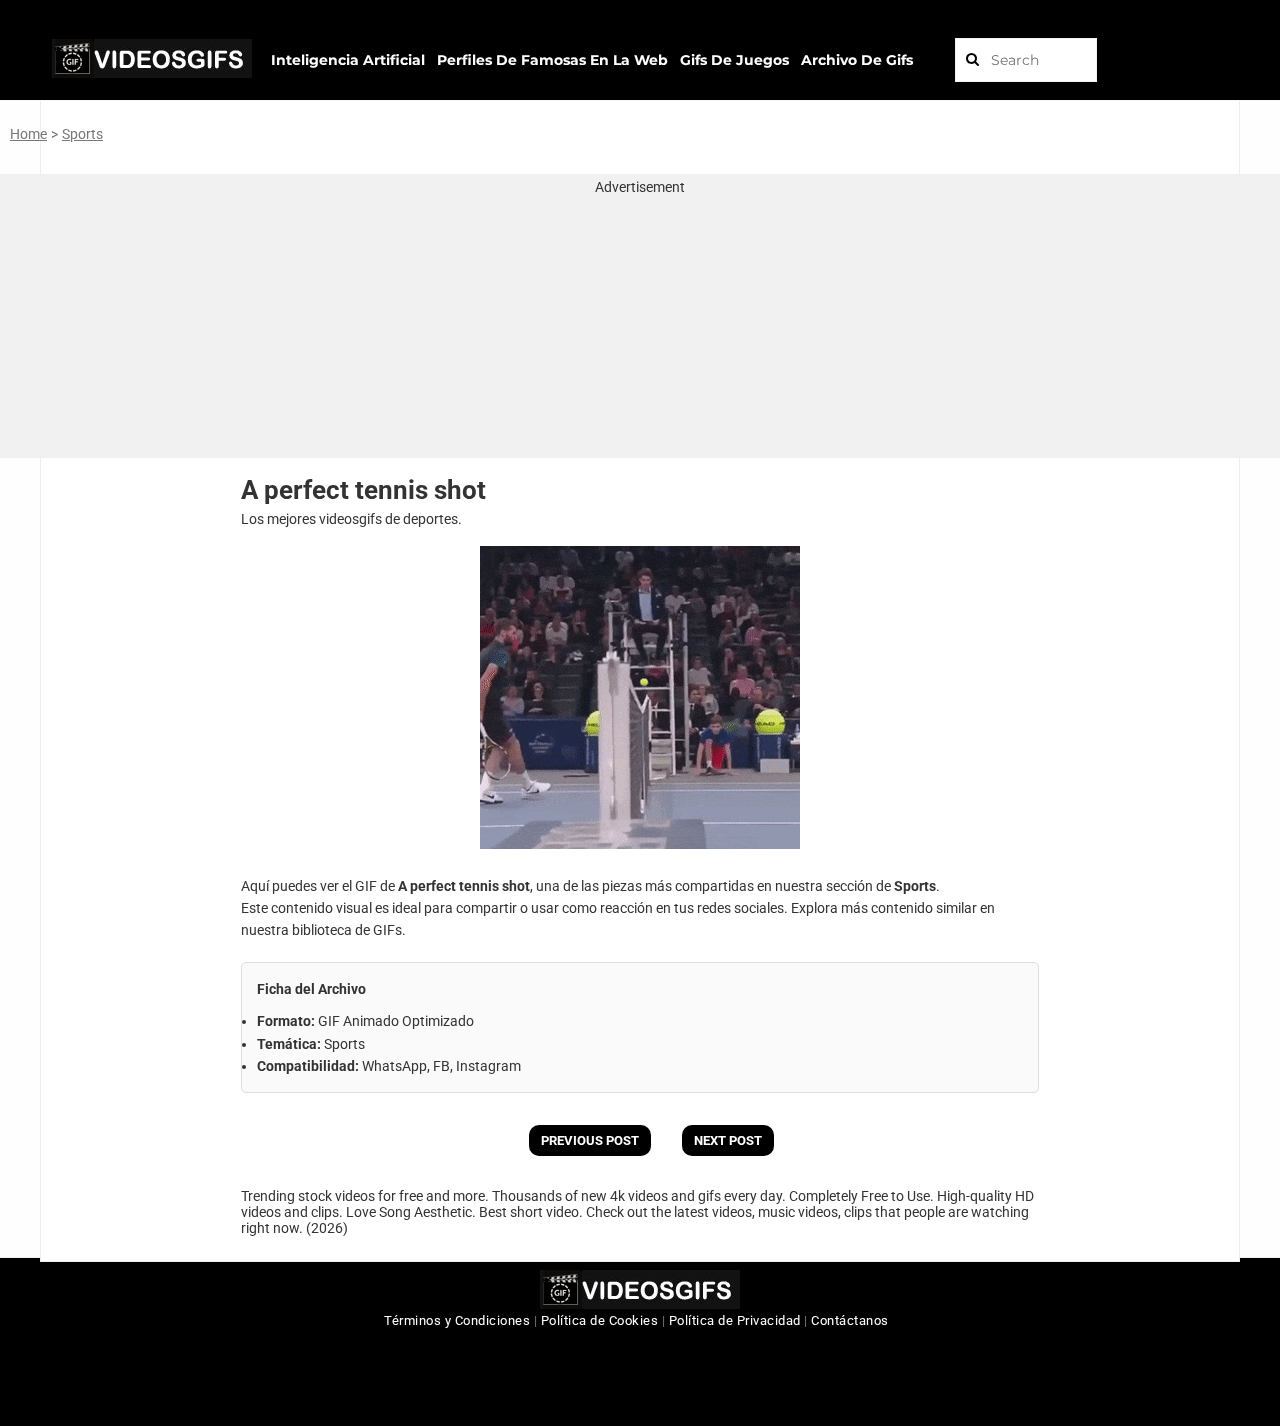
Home (28, 134)
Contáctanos (850, 1320)
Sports (82, 134)
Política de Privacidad (735, 1320)
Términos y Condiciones (457, 1320)
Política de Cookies (600, 1320)
